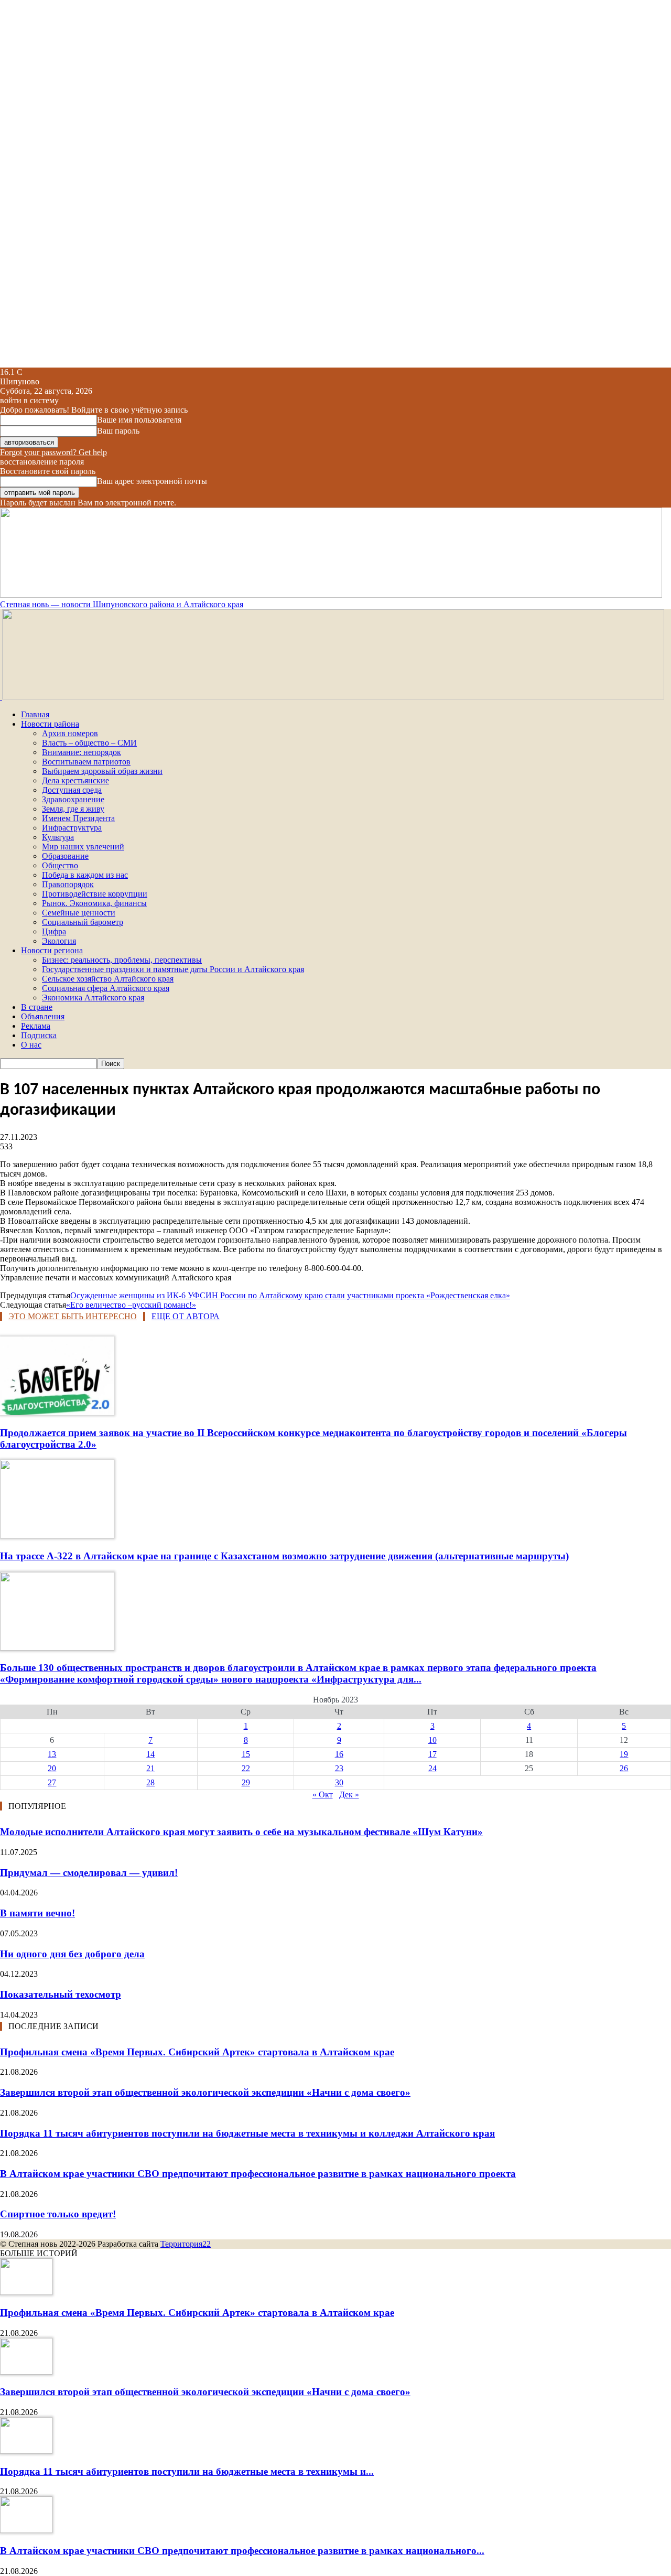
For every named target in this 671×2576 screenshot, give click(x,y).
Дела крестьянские (75, 780)
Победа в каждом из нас (85, 875)
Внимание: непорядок (82, 752)
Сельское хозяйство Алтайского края (108, 979)
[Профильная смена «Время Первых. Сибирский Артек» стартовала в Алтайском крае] (26, 2292)
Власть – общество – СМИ (89, 743)
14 (150, 1754)
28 (150, 1782)
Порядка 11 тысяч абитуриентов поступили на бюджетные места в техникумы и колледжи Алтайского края (247, 2133)
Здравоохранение (73, 799)
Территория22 (186, 2244)
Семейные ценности (79, 913)
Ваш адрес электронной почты (152, 481)
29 (246, 1782)
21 (150, 1768)
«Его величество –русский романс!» (131, 1305)
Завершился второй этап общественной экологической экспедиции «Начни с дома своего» (205, 2092)
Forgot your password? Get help (53, 452)
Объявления (43, 1016)
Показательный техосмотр (61, 1994)
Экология (59, 941)
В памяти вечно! (37, 1913)
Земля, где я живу (73, 809)
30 (339, 1782)
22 (246, 1768)
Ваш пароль (118, 431)
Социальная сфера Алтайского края (106, 988)
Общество (60, 865)
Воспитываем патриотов (86, 762)
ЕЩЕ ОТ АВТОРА (186, 1316)
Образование (65, 856)
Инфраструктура (72, 828)
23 (339, 1768)
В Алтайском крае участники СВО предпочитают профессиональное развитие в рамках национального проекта (258, 2174)
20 (52, 1768)
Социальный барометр (83, 922)
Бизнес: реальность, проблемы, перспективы (122, 960)
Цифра (54, 931)
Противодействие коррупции (95, 894)
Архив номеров (70, 733)
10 (432, 1740)
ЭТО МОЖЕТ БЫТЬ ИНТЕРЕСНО (73, 1316)
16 (339, 1754)
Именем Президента (78, 818)
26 (624, 1768)
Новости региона (52, 950)
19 (624, 1754)
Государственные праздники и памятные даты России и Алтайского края (173, 969)
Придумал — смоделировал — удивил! (89, 1873)
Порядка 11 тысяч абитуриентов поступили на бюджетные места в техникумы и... (187, 2471)
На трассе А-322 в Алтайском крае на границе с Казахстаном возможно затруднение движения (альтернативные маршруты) (284, 1556)
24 (432, 1768)
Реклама (36, 1026)
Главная (35, 714)
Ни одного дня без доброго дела (72, 1954)
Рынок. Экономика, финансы (94, 903)
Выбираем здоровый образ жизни (102, 771)
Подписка (39, 1035)
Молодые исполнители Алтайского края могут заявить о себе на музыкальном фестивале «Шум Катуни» (241, 1832)
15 (246, 1754)
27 (52, 1782)
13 (52, 1754)
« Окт (323, 1794)
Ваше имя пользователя (139, 420)
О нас (31, 1045)
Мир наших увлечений (83, 847)
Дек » (349, 1794)
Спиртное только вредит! (58, 2214)
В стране (37, 1007)
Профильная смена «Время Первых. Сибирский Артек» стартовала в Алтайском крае (197, 2052)
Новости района (50, 724)
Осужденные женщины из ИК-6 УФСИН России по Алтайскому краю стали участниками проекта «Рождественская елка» (290, 1295)
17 (432, 1754)
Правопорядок (68, 884)
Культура (58, 837)
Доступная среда (72, 790)
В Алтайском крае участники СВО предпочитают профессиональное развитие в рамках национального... (242, 2551)
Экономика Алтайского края (93, 998)
